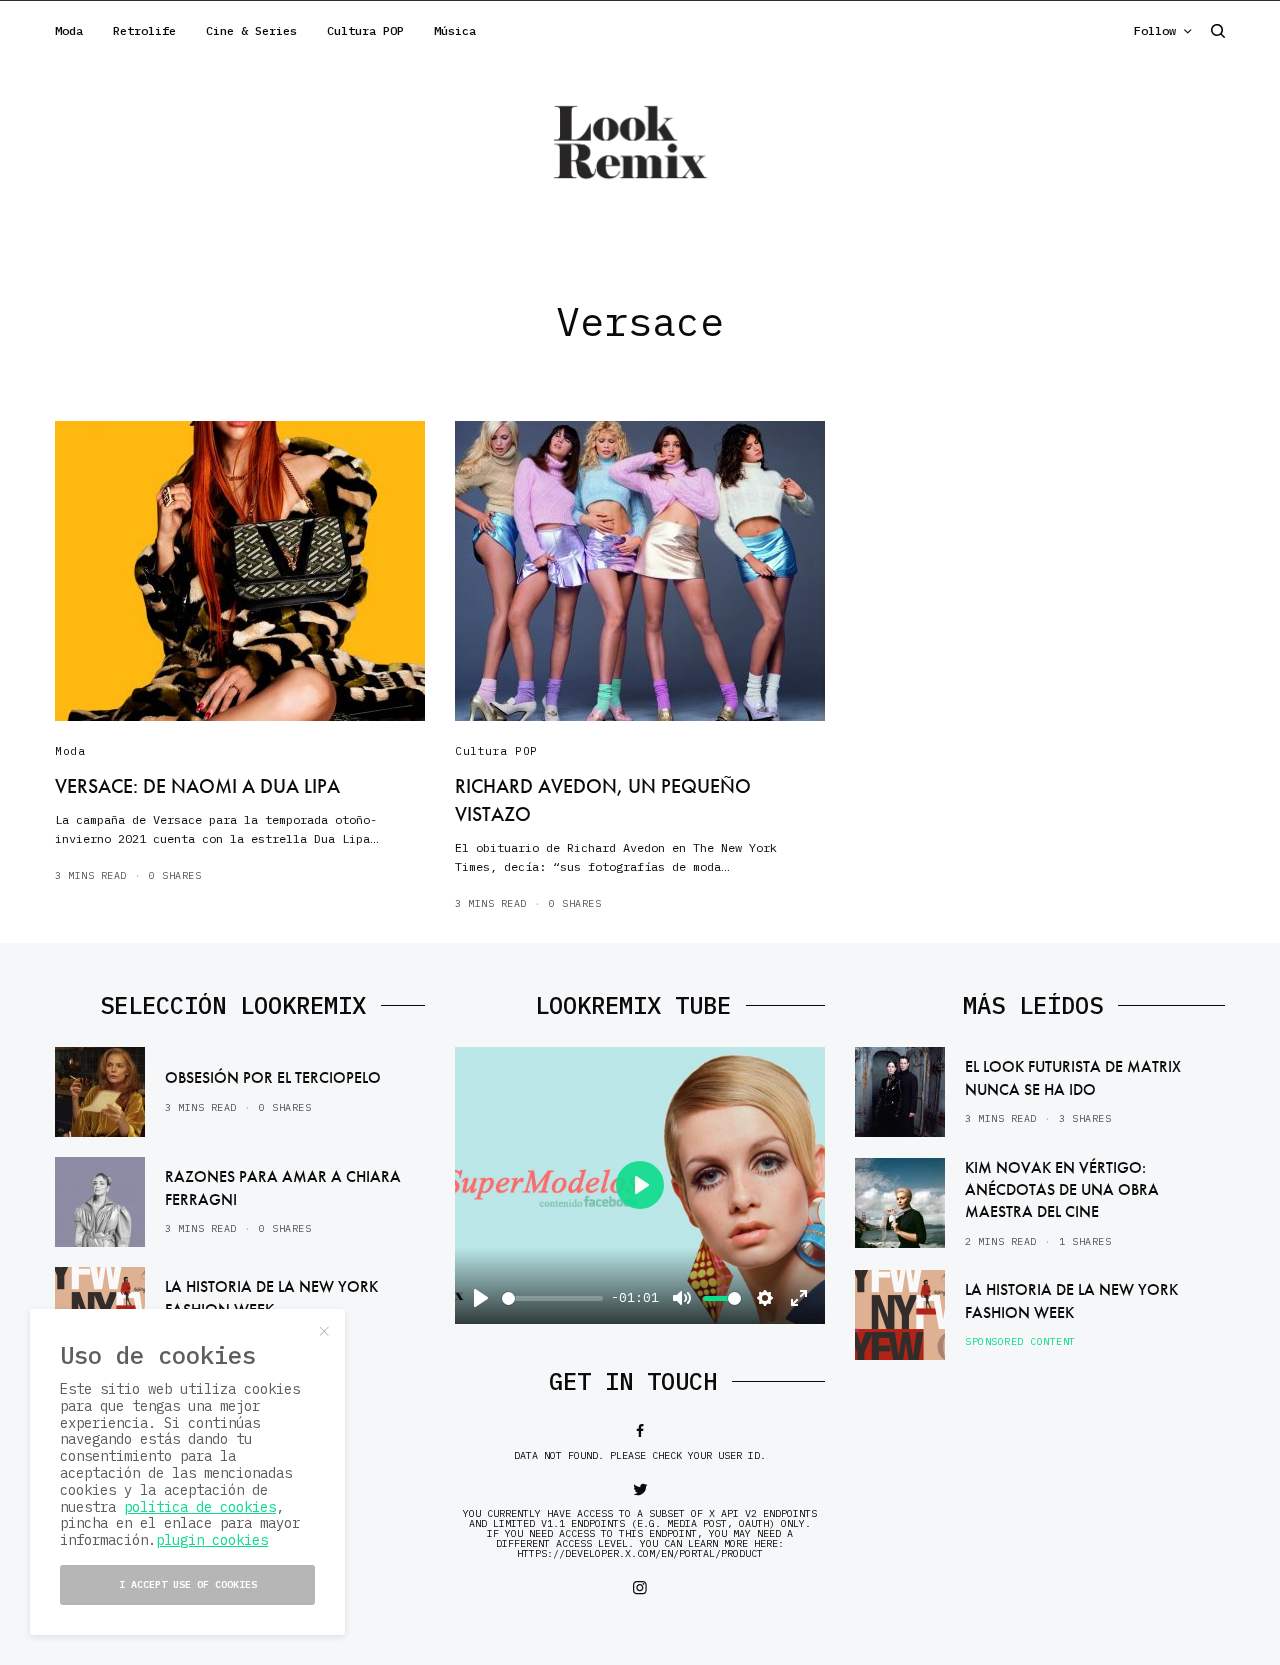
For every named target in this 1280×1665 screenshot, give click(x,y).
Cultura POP (496, 751)
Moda (70, 751)
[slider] (552, 1298)
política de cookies (200, 1507)
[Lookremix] (640, 141)
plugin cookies (212, 1540)
